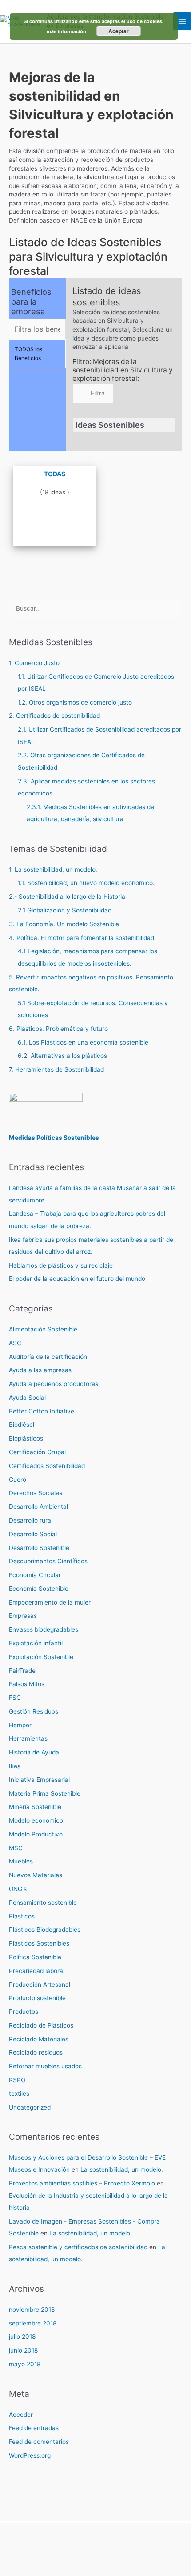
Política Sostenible (35, 1957)
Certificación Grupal (37, 1452)
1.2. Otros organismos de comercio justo (75, 702)
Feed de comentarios (39, 2442)
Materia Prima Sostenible (45, 1793)
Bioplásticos (26, 1438)
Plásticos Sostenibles (39, 1943)
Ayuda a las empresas (40, 1370)
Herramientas (28, 1738)
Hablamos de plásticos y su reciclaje (61, 1265)
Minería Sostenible (35, 1807)
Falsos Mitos (27, 1684)
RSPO (17, 2080)
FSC (15, 1698)
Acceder (21, 2415)
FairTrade (22, 1671)
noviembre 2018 (32, 2310)
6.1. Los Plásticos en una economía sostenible (83, 1042)
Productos (24, 2012)
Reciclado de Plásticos (41, 2025)
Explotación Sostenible (41, 1657)
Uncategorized (30, 2107)
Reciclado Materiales (39, 2039)
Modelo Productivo (36, 1834)
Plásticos (22, 1916)
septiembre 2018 (33, 2323)
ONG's (18, 1889)
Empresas (23, 1616)
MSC (16, 1848)
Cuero (18, 1480)
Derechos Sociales (36, 1493)
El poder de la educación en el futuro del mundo (77, 1279)
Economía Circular (35, 1575)
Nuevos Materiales (36, 1875)
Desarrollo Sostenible (39, 1548)
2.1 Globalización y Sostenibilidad (65, 910)
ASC (15, 1343)
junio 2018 (23, 2350)
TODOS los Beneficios (28, 354)
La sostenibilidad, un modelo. (122, 2169)
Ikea (15, 1766)
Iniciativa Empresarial (39, 1780)
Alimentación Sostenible (43, 1329)
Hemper (20, 1725)
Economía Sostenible (39, 1589)
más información (66, 31)
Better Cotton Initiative (42, 1411)
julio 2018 (22, 2337)
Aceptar (119, 31)
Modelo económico (36, 1820)
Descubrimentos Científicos (48, 1561)
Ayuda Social (27, 1398)
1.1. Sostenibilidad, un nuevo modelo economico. (86, 883)
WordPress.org (30, 2455)
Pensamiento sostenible (43, 1903)
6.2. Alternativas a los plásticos (62, 1056)
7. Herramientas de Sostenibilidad (56, 1069)
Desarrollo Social (33, 1534)
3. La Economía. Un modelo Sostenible (64, 924)
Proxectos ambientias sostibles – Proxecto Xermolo (82, 2183)
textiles (19, 2094)
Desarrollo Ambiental (38, 1507)
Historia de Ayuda (34, 1752)
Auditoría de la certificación (48, 1357)
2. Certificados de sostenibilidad (54, 716)
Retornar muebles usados (45, 2066)
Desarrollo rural (31, 1520)
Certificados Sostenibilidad (47, 1466)
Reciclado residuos (36, 2052)
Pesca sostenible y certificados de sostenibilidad (78, 2247)
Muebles (21, 1861)
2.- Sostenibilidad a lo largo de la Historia (67, 897)
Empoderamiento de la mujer (50, 1602)
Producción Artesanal (40, 1985)
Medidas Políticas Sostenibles (54, 1138)
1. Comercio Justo (34, 663)
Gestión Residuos (34, 1711)
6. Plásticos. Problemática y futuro (58, 1029)
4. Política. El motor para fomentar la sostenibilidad (82, 938)
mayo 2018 (25, 2364)
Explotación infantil (36, 1643)
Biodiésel (22, 1425)
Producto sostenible (37, 1998)
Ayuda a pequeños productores (54, 1384)
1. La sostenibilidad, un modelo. (53, 869)
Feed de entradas (34, 2428)
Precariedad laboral (37, 1971)
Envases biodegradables (44, 1629)
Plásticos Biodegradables (45, 1930)
